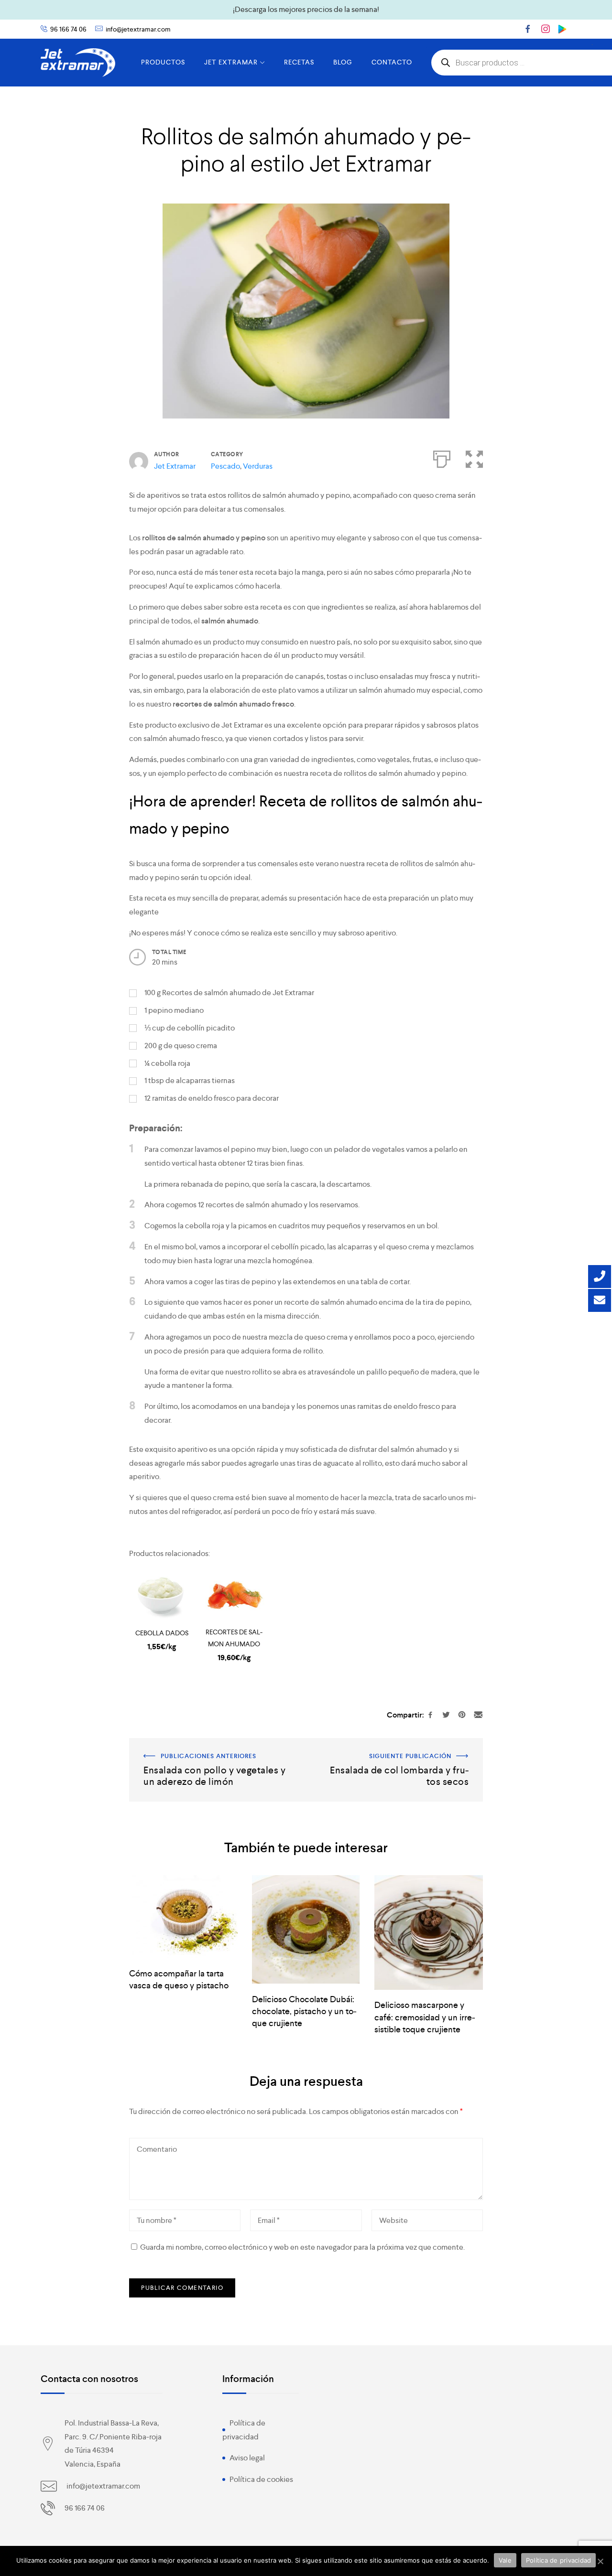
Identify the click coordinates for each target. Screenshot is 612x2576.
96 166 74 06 (68, 29)
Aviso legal (247, 2458)
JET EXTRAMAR (231, 62)
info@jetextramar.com (138, 29)
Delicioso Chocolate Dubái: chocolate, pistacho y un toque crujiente (304, 2011)
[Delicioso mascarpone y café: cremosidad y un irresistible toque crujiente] (429, 1932)
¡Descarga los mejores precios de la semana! (306, 9)
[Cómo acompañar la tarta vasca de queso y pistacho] (183, 1916)
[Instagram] (546, 29)
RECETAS (299, 62)
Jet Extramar (175, 466)
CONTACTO (392, 62)
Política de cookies (261, 2479)
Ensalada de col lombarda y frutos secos (417, 1744)
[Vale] (600, 2561)
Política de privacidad (559, 2560)
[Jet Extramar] (78, 63)
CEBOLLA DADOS (162, 1633)
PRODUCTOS (163, 62)
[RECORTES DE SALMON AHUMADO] (234, 1597)
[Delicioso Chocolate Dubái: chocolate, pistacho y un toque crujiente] (306, 1929)
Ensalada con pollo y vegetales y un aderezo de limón (217, 1744)
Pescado (225, 466)
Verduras (258, 466)
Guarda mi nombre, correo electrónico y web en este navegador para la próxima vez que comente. (302, 2247)
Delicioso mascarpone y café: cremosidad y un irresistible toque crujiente (425, 2017)
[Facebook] (528, 29)
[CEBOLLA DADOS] (162, 1597)
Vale (505, 2560)
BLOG (343, 62)
